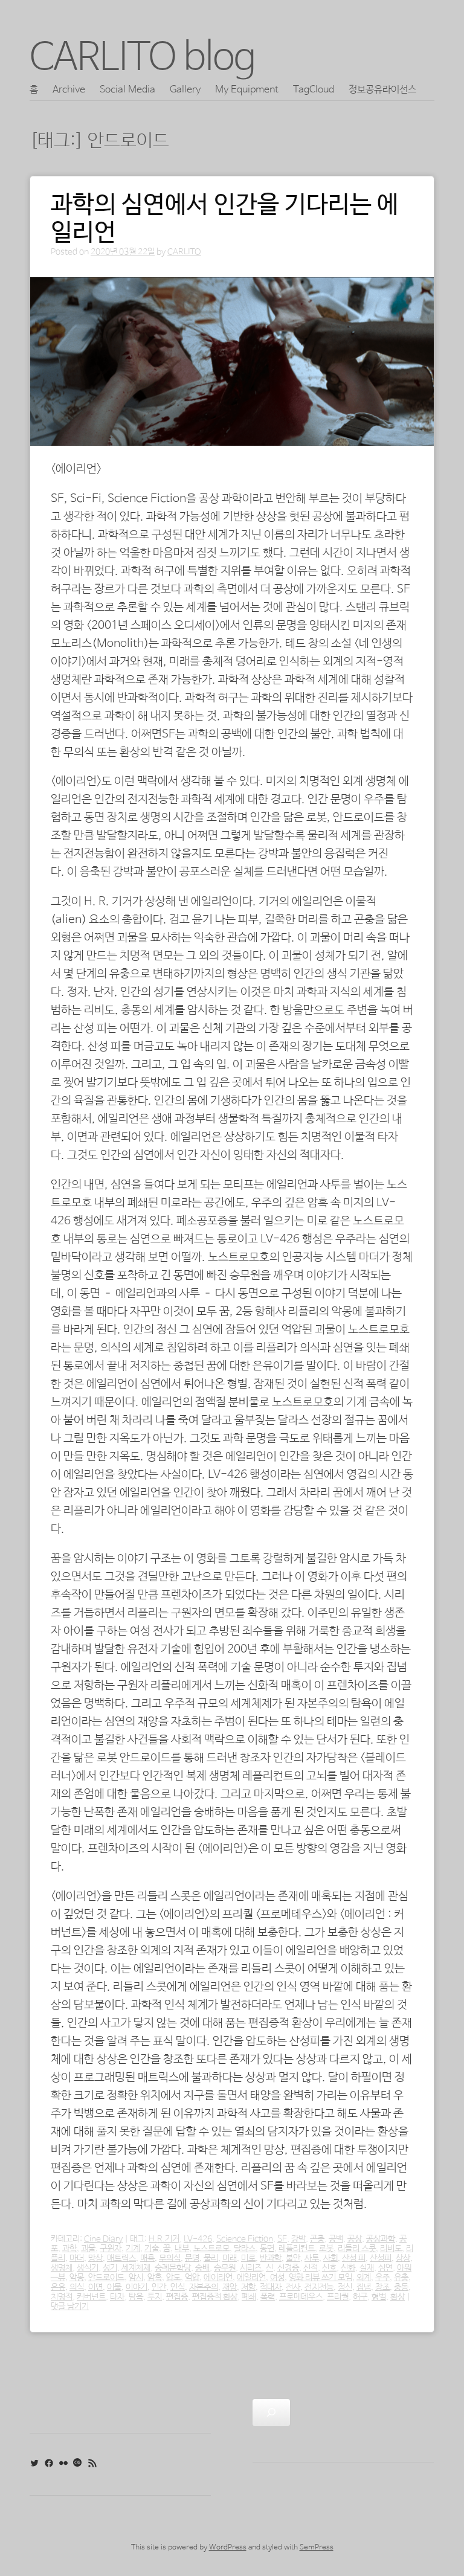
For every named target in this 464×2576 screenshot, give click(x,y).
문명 (192, 2258)
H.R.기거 (164, 2239)
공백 (336, 2239)
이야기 (137, 2287)
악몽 (77, 2278)
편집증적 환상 (215, 2297)
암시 (136, 2278)
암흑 (155, 2278)
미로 (248, 2258)
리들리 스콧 (357, 2249)
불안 (293, 2258)
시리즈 (251, 2268)
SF (282, 2239)
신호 (329, 2268)
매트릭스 (121, 2258)
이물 (114, 2287)
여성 (277, 2278)
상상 (403, 2258)
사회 (330, 2258)
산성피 (381, 2258)
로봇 (326, 2249)
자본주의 (204, 2287)
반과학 (271, 2258)
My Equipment (247, 90)
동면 (267, 2249)
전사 (293, 2287)
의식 (77, 2287)
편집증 (177, 2297)
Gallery (185, 90)
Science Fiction (245, 2239)
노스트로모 (211, 2249)
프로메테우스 (301, 2297)
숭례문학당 (173, 2268)
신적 (311, 2268)
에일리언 (251, 2278)
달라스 (245, 2249)
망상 (95, 2258)
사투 (312, 2258)
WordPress (228, 2548)
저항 (248, 2287)
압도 (173, 2278)
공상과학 (381, 2239)
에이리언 (218, 2278)
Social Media (127, 90)
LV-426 (198, 2239)
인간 (159, 2287)
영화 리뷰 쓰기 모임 (321, 2278)
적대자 (271, 2287)
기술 (152, 2249)
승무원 (225, 2268)
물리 (211, 2258)
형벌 (379, 2297)
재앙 (230, 2287)
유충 (401, 2278)
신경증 (288, 2268)
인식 (178, 2287)
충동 (401, 2287)
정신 (345, 2287)
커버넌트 (91, 2297)
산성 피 (354, 2258)
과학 (69, 2249)
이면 (95, 2287)
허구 (360, 2297)
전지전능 (319, 2287)
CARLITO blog (143, 58)
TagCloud (314, 90)
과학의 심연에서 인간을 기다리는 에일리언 (225, 219)
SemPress (317, 2548)
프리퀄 (338, 2297)
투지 (155, 2297)
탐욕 (136, 2297)
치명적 (62, 2297)
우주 (382, 2278)
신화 (348, 2268)
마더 (77, 2258)
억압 (192, 2278)
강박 (298, 2239)
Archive (69, 90)
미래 (230, 2258)
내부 (182, 2249)
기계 (133, 2249)
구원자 (111, 2249)
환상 (398, 2297)
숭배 (202, 2268)
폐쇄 (249, 2297)
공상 (355, 2239)
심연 (385, 2268)
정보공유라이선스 (382, 90)
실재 (367, 2268)
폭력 (268, 2297)
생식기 (88, 2268)
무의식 (170, 2258)
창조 (382, 2287)
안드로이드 (106, 2278)
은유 (58, 2287)
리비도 (391, 2249)
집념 (364, 2287)
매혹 (147, 2258)
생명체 (62, 2268)
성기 (110, 2268)
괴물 (88, 2249)
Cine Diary (103, 2239)
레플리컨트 (297, 2249)
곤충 (317, 2239)
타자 (117, 2297)
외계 (364, 2278)
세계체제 (136, 2268)
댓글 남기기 (70, 2307)
